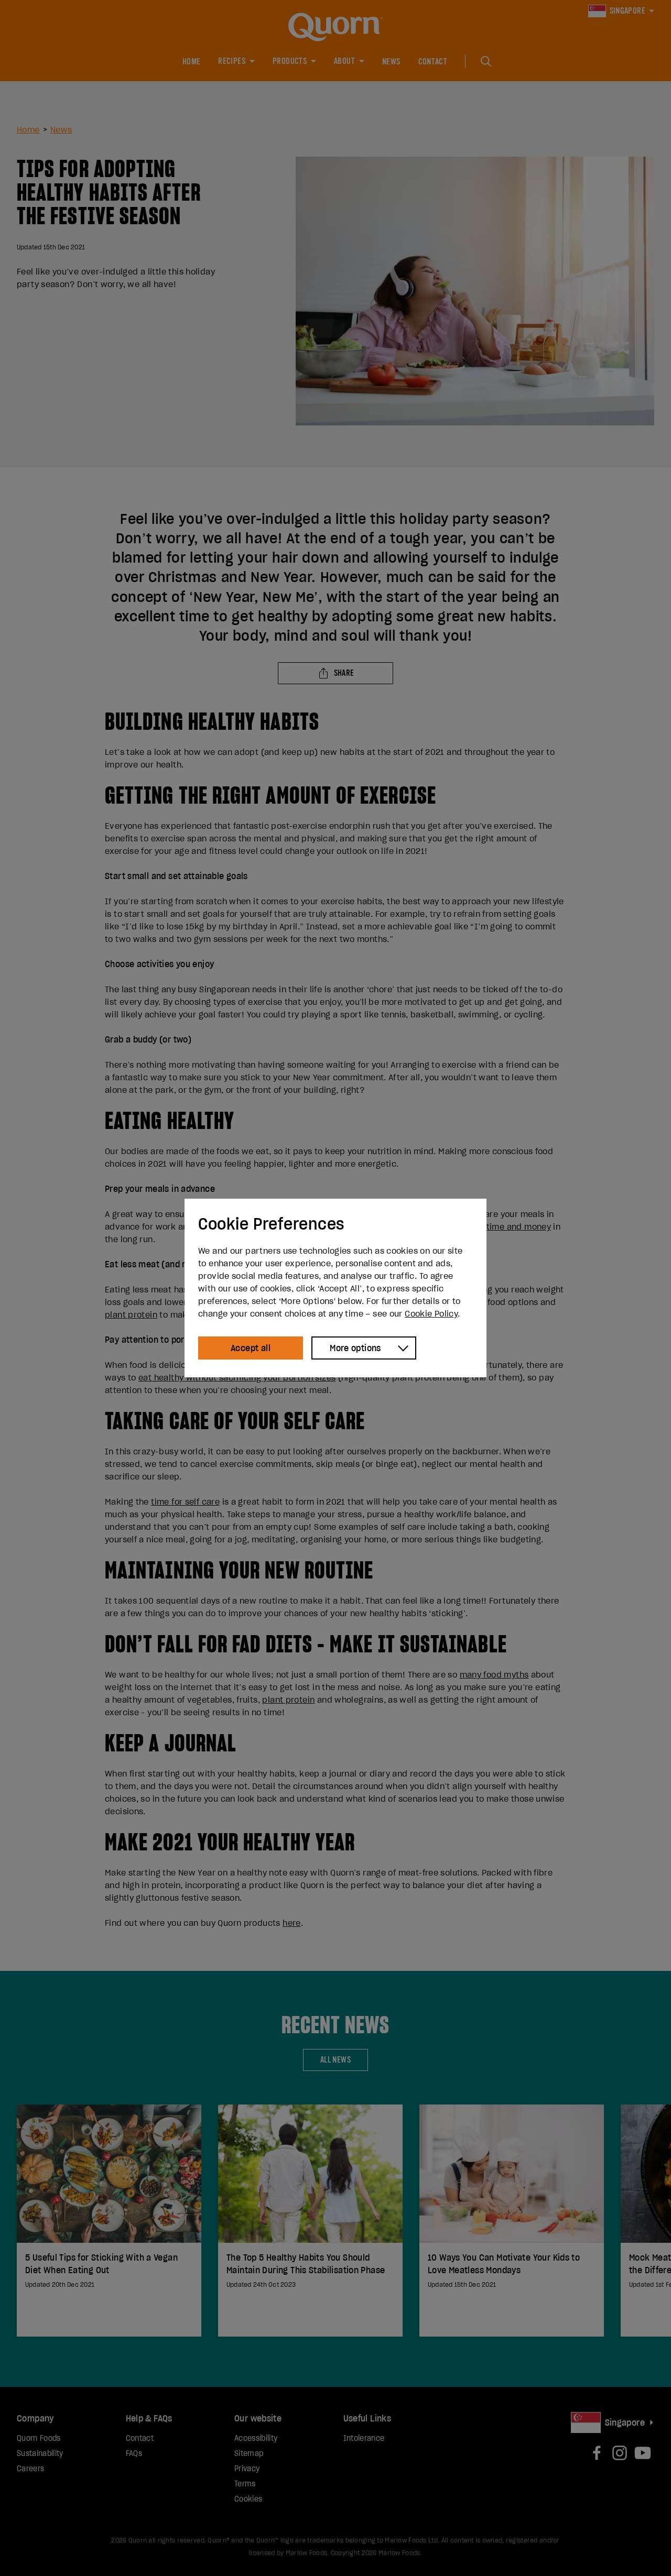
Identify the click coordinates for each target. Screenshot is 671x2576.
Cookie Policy (431, 1313)
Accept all (251, 1348)
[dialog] (335, 1288)
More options (355, 1348)
